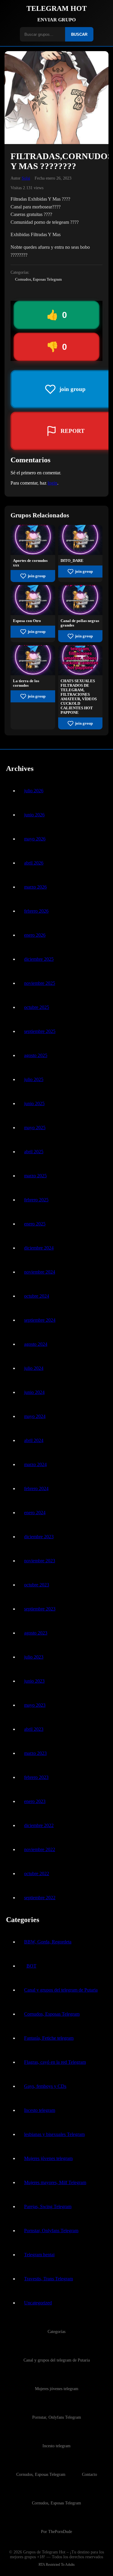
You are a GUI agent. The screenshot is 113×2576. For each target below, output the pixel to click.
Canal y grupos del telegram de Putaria (61, 1990)
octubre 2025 (37, 1007)
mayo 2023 (35, 1705)
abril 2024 (34, 1440)
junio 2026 (34, 815)
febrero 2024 (36, 1488)
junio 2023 (34, 1681)
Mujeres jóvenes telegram (48, 2158)
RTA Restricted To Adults (57, 2565)
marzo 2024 (35, 1464)
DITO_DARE (72, 561)
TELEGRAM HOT (57, 8)
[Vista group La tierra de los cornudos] (33, 674)
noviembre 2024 (40, 1272)
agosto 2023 (36, 1633)
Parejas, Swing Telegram (48, 2206)
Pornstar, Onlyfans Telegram (51, 2231)
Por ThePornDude (56, 2531)
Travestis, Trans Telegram (49, 2279)
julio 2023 (34, 1657)
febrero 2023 (36, 1777)
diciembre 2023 (39, 1537)
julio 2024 (34, 1368)
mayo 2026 (35, 839)
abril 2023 (34, 1729)
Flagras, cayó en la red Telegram (55, 2062)
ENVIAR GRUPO (56, 20)
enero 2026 (35, 935)
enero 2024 (35, 1513)
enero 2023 (35, 1801)
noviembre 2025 (40, 983)
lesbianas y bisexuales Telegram (54, 2134)
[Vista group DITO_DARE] (80, 553)
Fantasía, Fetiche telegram (49, 2038)
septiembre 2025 (40, 1031)
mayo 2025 (35, 1128)
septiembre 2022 (40, 1898)
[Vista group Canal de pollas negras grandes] (80, 613)
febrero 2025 (36, 1200)
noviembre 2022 (40, 1849)
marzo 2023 (35, 1753)
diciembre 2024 (39, 1248)
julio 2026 (34, 791)
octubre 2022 (37, 1873)
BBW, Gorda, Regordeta (48, 1942)
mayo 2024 (35, 1416)
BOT (31, 1966)
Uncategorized (38, 2303)
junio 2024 (34, 1392)
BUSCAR (79, 34)
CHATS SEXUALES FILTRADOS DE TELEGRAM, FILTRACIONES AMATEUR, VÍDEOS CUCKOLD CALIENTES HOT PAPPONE (79, 697)
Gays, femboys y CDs (45, 2086)
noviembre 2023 (40, 1561)
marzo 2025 (35, 1176)
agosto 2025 (36, 1055)
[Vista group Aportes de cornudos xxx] (33, 553)
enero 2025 (35, 1224)
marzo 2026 (35, 887)
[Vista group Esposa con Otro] (33, 613)
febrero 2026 (36, 911)
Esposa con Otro (27, 621)
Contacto (89, 2474)
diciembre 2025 (39, 959)
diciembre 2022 (39, 1825)
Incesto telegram (40, 2110)
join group (37, 576)
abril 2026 (34, 863)
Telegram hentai (39, 2255)
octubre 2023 (37, 1585)
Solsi (26, 178)
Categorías (56, 2331)
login (52, 483)
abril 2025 (34, 1152)
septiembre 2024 (40, 1320)
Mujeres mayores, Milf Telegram (55, 2182)
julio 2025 (34, 1079)
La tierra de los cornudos (26, 683)
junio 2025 (34, 1103)
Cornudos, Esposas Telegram (38, 279)
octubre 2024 (37, 1296)
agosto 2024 (36, 1344)
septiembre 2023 (40, 1609)
